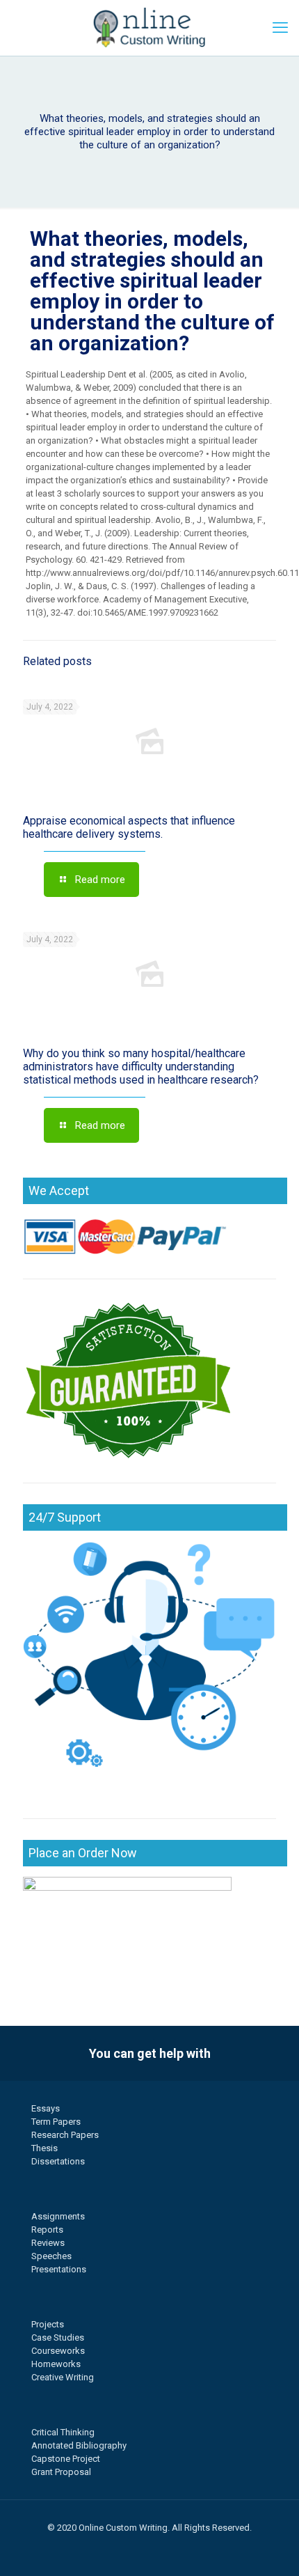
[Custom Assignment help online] (149, 28)
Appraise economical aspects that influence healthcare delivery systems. (129, 827)
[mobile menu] (280, 28)
